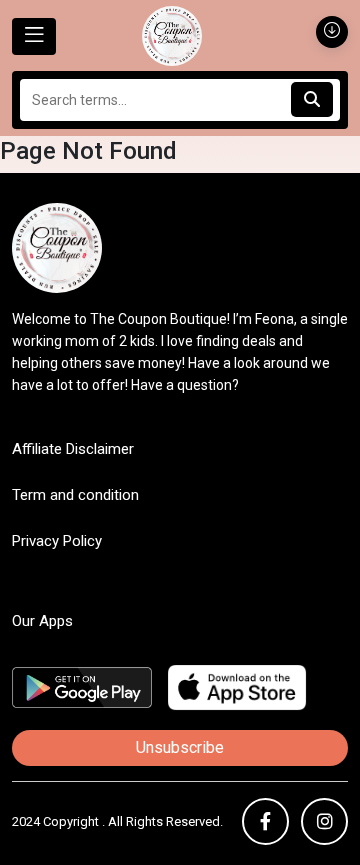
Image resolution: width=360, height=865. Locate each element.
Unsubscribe (180, 747)
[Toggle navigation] (34, 36)
